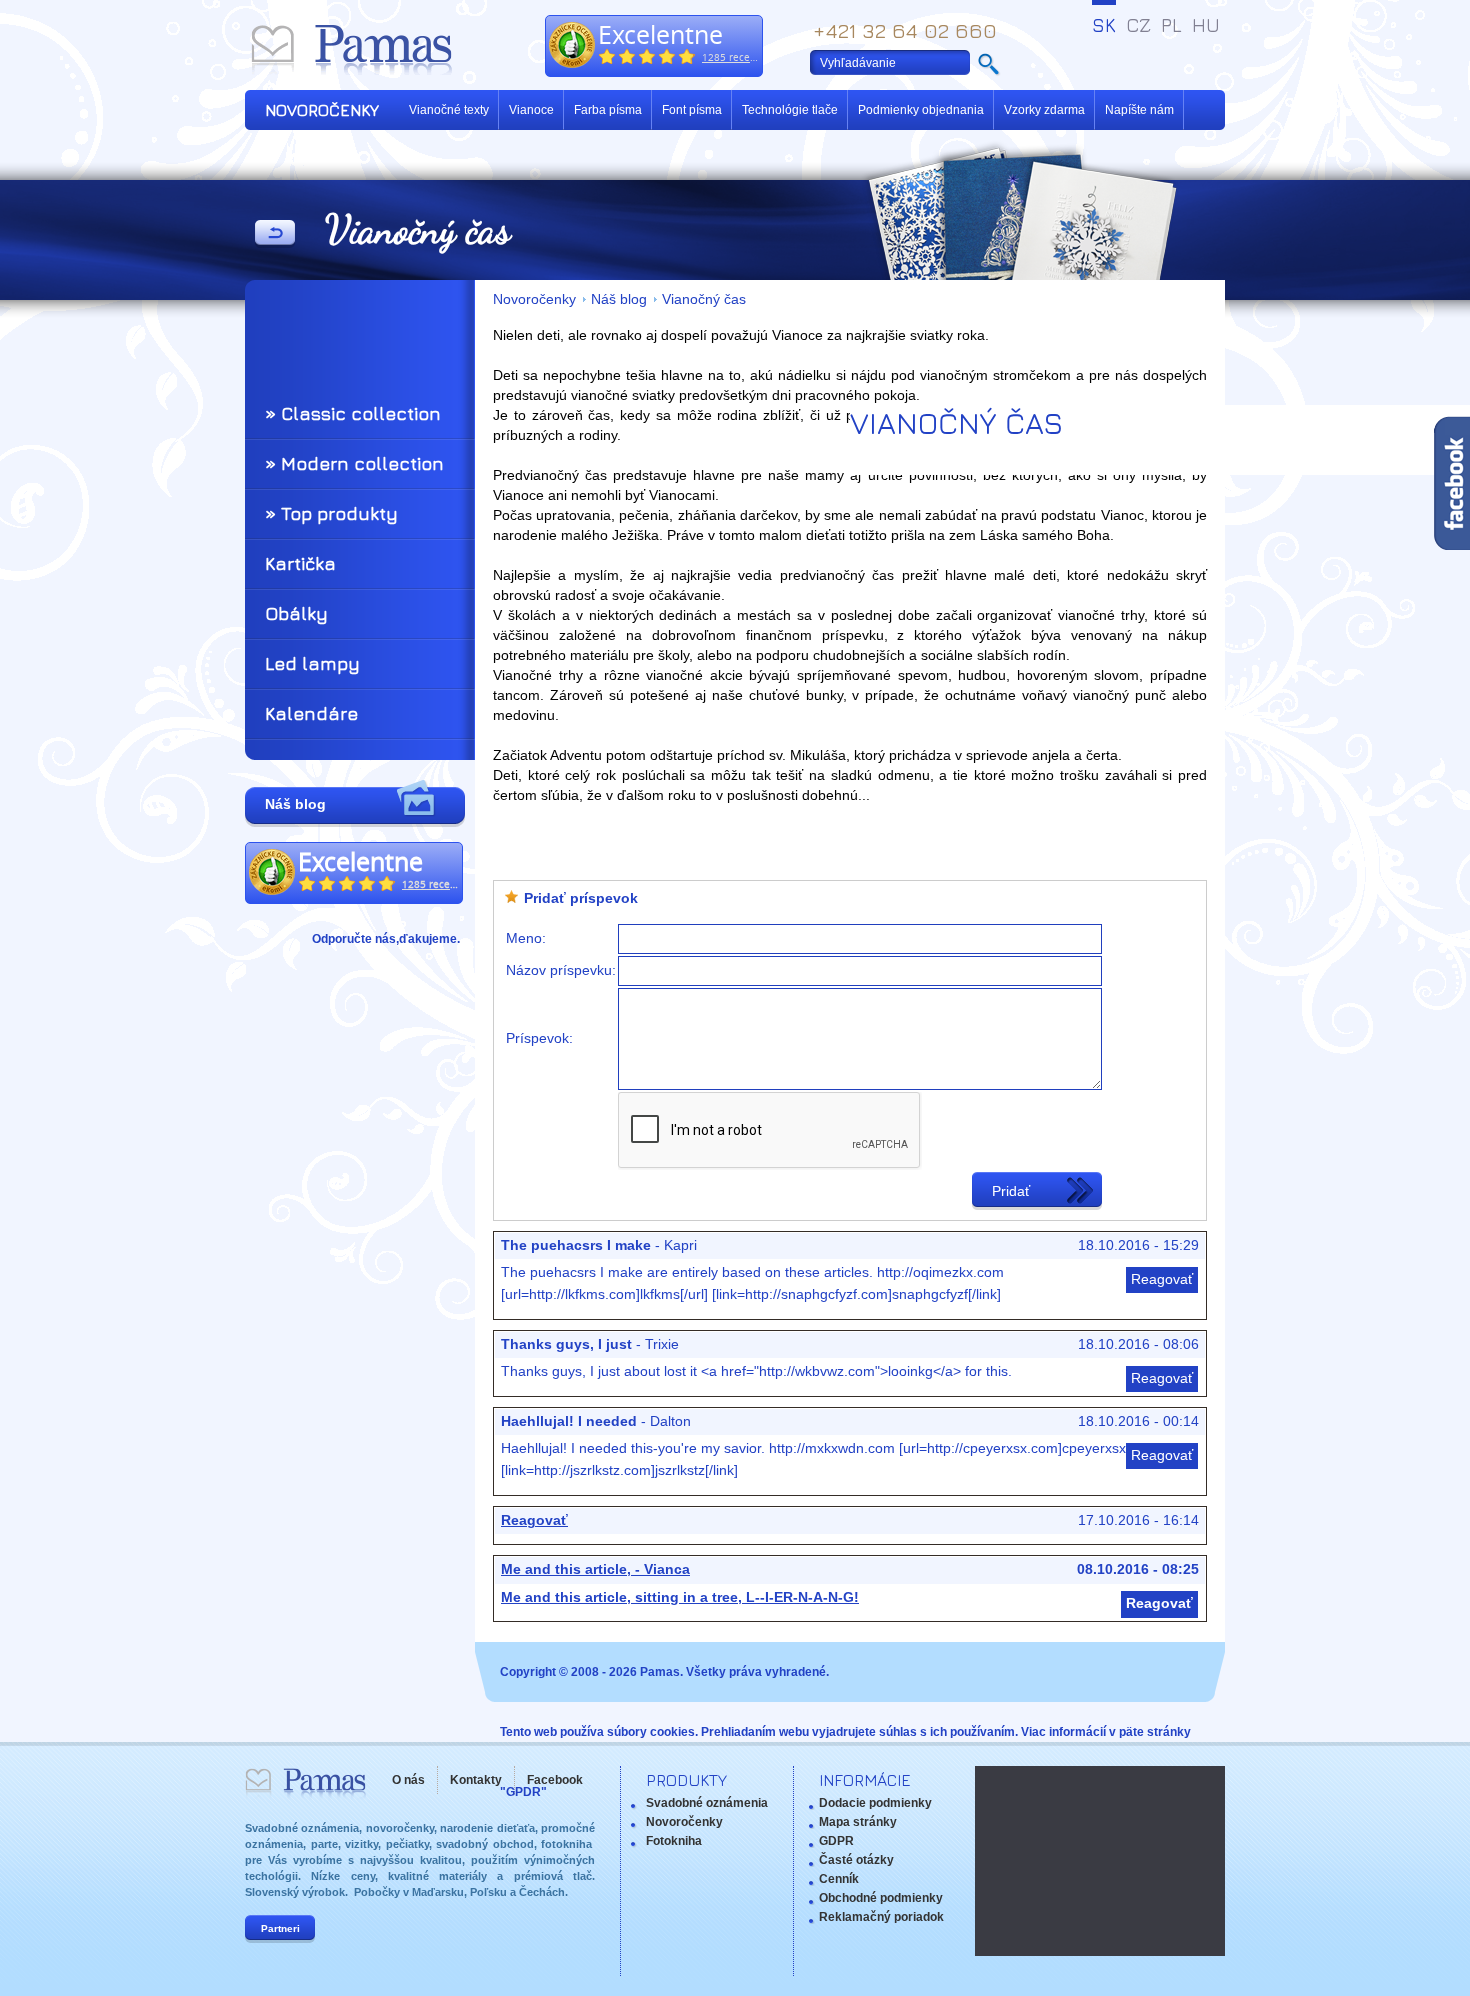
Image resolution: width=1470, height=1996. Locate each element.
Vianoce (531, 110)
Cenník (839, 1879)
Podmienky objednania (921, 110)
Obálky (296, 613)
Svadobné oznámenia (707, 1803)
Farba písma (608, 110)
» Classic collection (353, 413)
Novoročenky (534, 299)
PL (1171, 25)
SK (1104, 25)
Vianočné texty (449, 110)
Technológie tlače (790, 110)
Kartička (300, 563)
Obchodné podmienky (881, 1898)
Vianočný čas (704, 299)
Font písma (692, 110)
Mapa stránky (858, 1822)
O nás (408, 1780)
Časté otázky (856, 1860)
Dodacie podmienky (875, 1803)
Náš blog (619, 299)
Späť (275, 234)
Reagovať (1162, 1279)
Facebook (555, 1780)
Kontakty (476, 1780)
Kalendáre (311, 713)
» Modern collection (354, 463)
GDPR (836, 1841)
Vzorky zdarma (1044, 110)
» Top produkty (331, 513)
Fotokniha (674, 1841)
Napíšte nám (1139, 110)
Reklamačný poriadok (881, 1917)
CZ (1138, 25)
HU (1206, 25)
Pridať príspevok (581, 898)
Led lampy (312, 663)
